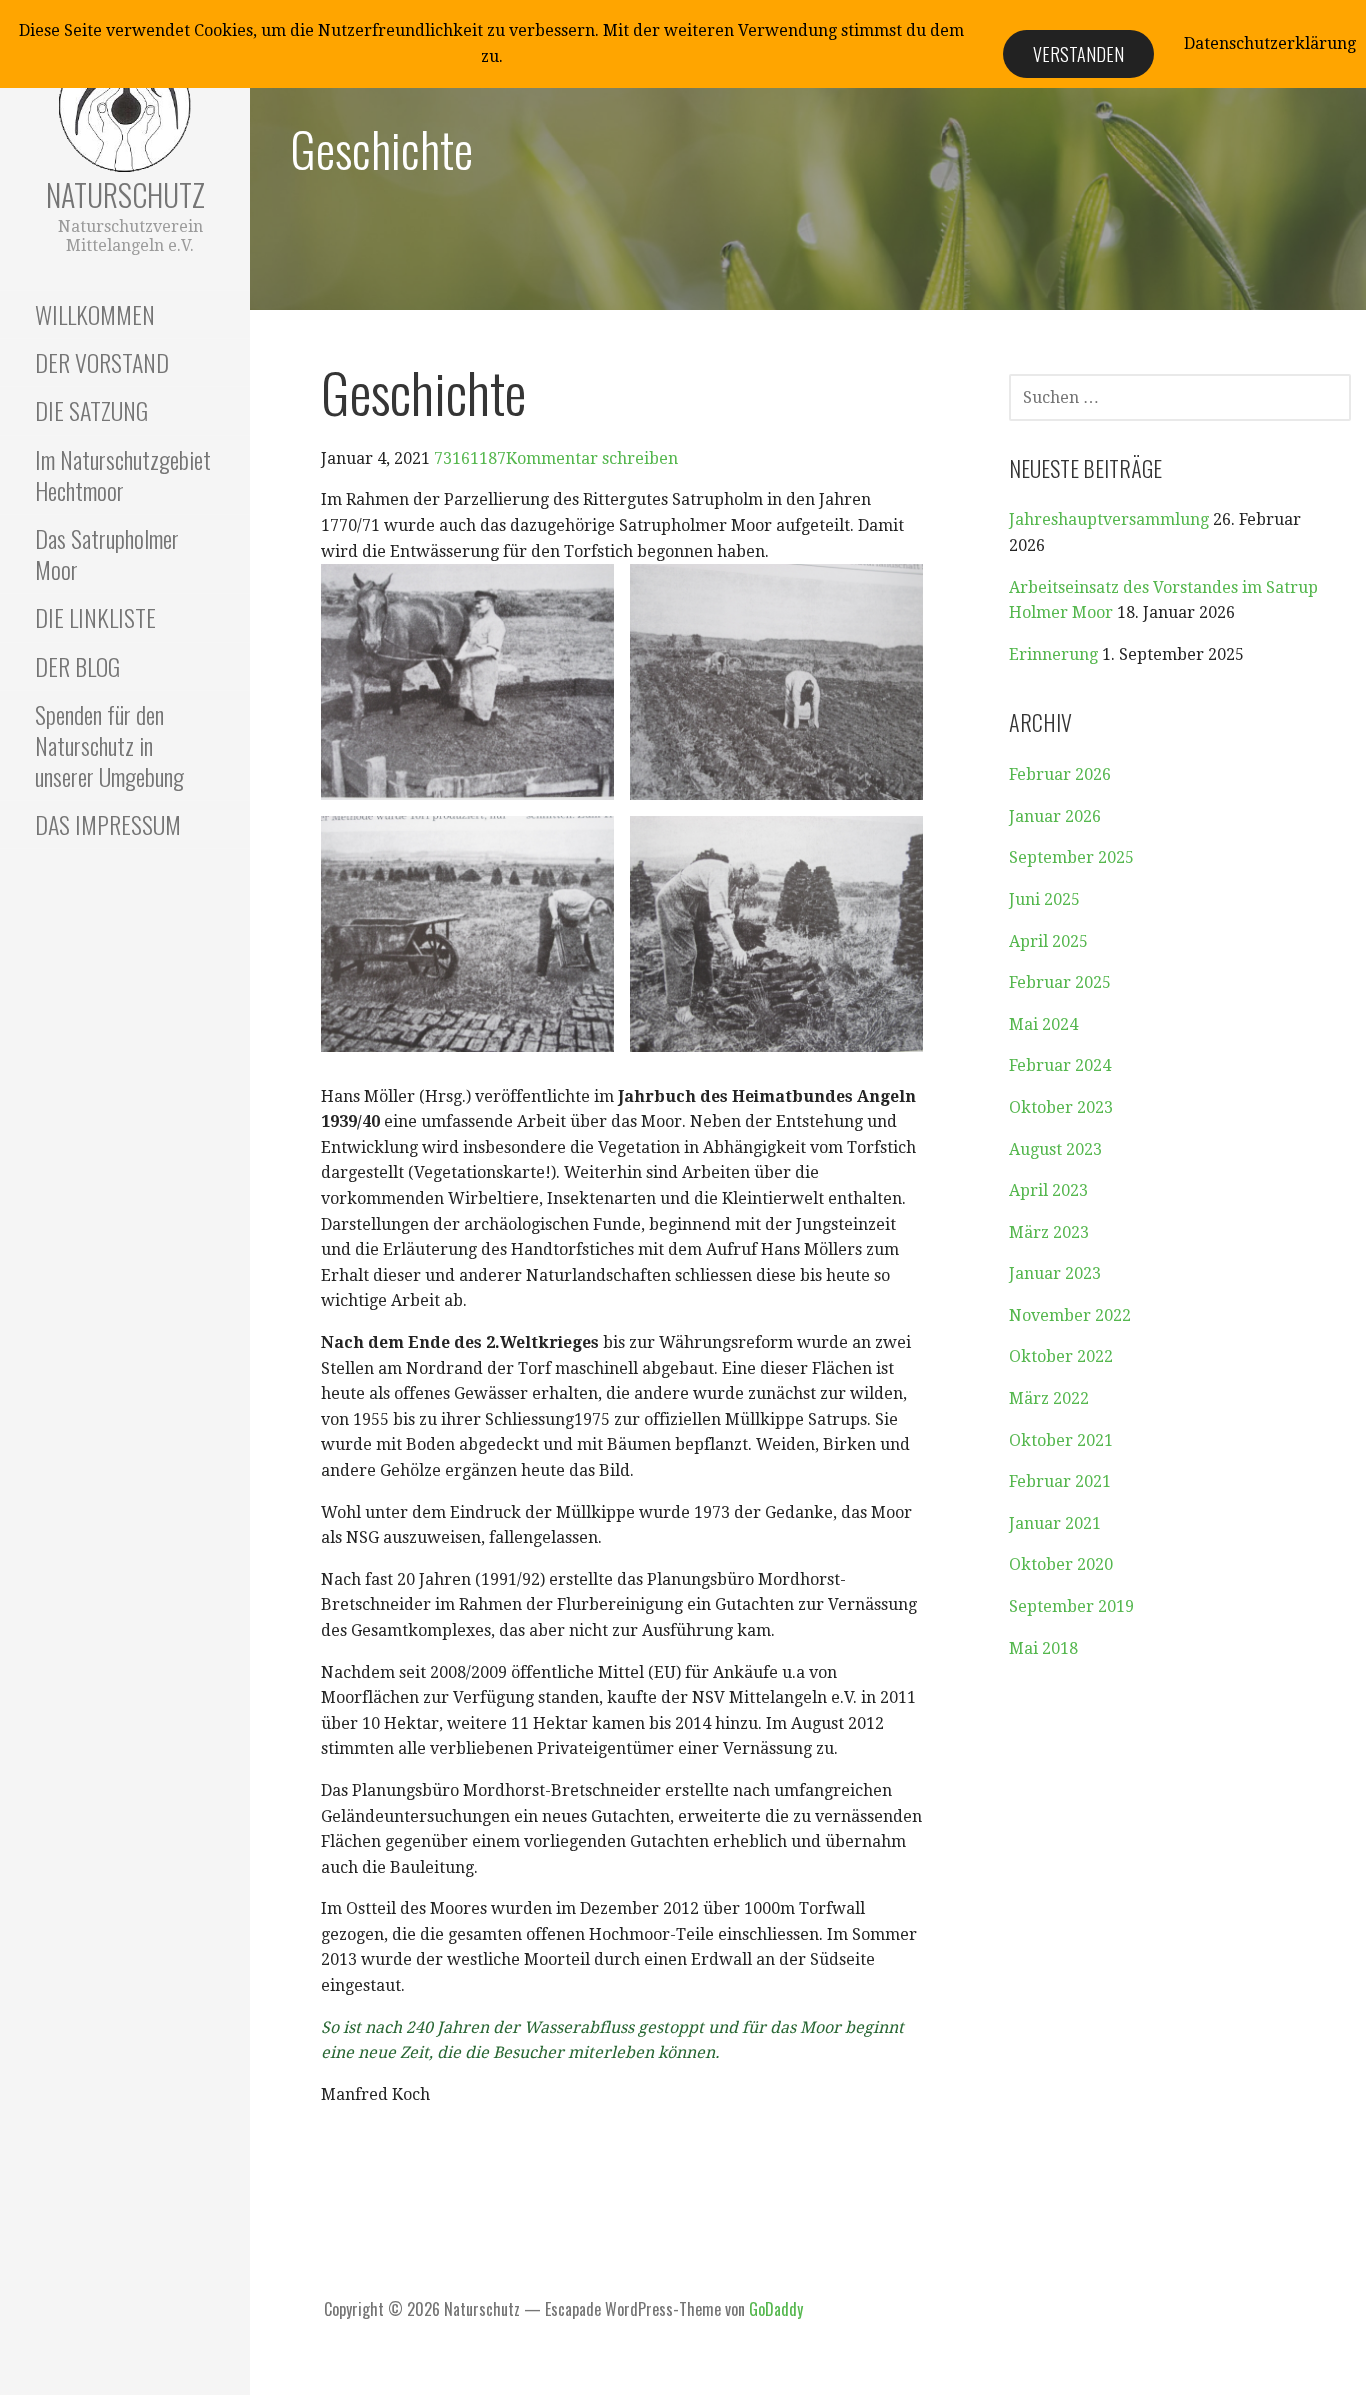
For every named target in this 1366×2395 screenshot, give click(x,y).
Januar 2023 (1055, 1273)
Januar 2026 (1055, 816)
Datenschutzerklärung (1270, 43)
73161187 (470, 458)
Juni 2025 (1044, 899)
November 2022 (1070, 1315)
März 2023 (1049, 1232)
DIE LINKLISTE (95, 617)
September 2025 (1071, 857)
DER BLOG (77, 666)
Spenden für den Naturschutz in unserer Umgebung (109, 745)
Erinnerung (1053, 654)
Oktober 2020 (1061, 1564)
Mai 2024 (1043, 1024)
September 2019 (1071, 1606)
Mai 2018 (1043, 1648)
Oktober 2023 (1061, 1107)
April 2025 (1048, 941)
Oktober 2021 (1061, 1440)
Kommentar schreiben (592, 458)
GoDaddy (776, 2309)
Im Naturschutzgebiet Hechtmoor (123, 474)
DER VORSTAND (102, 362)
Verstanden (1078, 54)
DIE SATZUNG (91, 410)
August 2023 (1055, 1149)
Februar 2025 (1060, 982)
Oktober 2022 (1061, 1356)
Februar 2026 (1060, 774)
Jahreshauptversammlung (1109, 519)
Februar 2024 (1060, 1065)
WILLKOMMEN (95, 314)
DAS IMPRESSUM (108, 824)
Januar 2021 (1055, 1523)
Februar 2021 (1060, 1481)
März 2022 (1049, 1398)
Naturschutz (125, 194)
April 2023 (1048, 1190)
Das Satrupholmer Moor (107, 553)
